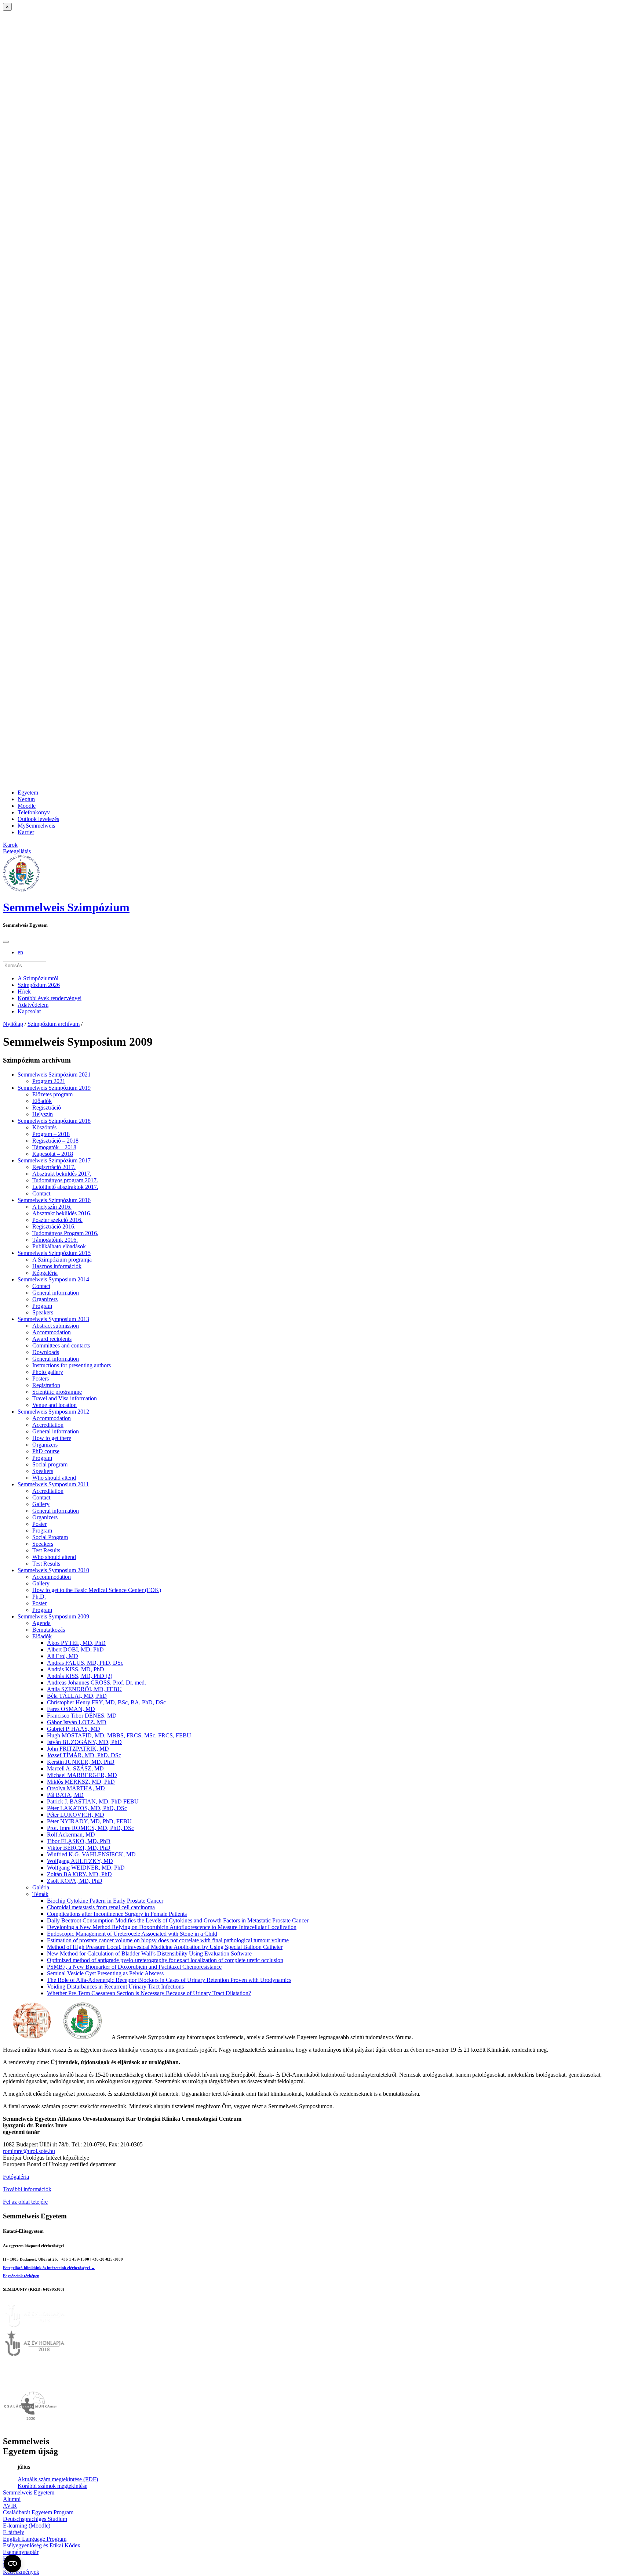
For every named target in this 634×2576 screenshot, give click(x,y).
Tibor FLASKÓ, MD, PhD (79, 1841)
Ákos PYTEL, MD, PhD (76, 1643)
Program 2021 (49, 1081)
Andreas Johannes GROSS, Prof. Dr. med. (96, 1683)
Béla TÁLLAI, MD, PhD (77, 1696)
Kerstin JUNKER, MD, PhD (81, 1762)
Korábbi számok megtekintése (52, 2486)
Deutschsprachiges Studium (35, 2519)
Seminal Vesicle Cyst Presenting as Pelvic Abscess (105, 1973)
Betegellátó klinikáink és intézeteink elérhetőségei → (49, 2268)
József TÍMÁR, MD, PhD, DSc (84, 1755)
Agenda (41, 1623)
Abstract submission (56, 1326)
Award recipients (52, 1339)
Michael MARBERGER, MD (82, 1775)
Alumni (12, 2499)
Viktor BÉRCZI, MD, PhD (79, 1848)
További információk (27, 2189)
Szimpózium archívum (54, 1024)
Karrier (26, 832)
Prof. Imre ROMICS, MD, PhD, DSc (90, 1828)
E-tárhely (14, 2532)
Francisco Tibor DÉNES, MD (82, 1716)
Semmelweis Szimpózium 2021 (54, 1074)
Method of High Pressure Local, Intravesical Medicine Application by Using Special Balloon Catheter (165, 1947)
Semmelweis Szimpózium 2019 (54, 1088)
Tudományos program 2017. (65, 1180)
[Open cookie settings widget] (12, 2564)
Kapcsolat (29, 1011)
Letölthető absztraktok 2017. (65, 1187)
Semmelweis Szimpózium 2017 (54, 1160)
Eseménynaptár (21, 2552)
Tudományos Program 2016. (65, 1233)
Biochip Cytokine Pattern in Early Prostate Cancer (105, 1901)
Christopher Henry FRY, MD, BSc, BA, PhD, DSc (106, 1702)
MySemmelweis (36, 826)
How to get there (52, 1438)
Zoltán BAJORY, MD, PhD (79, 1874)
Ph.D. (39, 1597)
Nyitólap (13, 1024)
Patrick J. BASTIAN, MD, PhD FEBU (93, 1801)
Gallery (41, 1504)
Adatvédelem (33, 1005)
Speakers (43, 1312)
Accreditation (48, 1425)
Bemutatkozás (49, 1630)
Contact (41, 1193)
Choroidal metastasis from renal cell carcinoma (101, 1907)
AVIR (10, 2506)
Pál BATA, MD (65, 1795)
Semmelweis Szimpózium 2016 (54, 1200)
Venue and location (54, 1405)
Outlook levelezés (38, 819)
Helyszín (43, 1114)
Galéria (41, 1887)
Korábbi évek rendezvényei (50, 998)
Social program (50, 1464)
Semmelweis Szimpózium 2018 (54, 1121)
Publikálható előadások (59, 1246)
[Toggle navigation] (6, 942)
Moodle (27, 806)
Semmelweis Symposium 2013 (53, 1319)
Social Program (50, 1537)
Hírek (24, 992)
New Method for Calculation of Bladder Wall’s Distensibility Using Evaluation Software (149, 1953)
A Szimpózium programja (62, 1260)
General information (56, 1293)
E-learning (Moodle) (27, 2526)
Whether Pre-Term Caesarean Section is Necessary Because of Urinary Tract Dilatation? (149, 1993)
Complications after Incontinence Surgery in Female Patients (117, 1914)
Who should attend (54, 1478)
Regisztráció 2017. (54, 1167)
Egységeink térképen (21, 2276)
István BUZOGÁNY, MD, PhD (84, 1742)
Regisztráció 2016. (54, 1227)
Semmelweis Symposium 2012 (53, 1412)
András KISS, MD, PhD (76, 1669)
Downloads (46, 1352)
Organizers (45, 1299)
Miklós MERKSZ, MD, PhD (81, 1782)
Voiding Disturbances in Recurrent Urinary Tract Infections (115, 1987)
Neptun (26, 799)
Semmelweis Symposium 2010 (53, 1570)
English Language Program (35, 2539)
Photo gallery (48, 1372)
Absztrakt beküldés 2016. (62, 1213)
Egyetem (28, 793)
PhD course (46, 1451)
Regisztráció (47, 1108)
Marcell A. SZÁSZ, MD (75, 1768)
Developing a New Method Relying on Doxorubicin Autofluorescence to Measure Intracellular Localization (172, 1927)
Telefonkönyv (34, 812)
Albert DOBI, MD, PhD (75, 1649)
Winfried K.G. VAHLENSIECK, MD (91, 1854)
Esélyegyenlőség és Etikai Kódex (42, 2545)
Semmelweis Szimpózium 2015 (54, 1253)
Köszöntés (44, 1127)
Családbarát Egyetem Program (38, 2512)
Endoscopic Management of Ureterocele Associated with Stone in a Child (132, 1934)
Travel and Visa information (65, 1398)
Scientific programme (57, 1392)
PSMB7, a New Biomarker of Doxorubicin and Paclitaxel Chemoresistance (134, 1967)
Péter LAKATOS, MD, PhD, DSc (87, 1808)
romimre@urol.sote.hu (29, 2151)
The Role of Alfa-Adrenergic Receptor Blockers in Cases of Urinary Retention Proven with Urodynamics (169, 1980)
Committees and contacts (61, 1345)
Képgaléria (45, 1273)
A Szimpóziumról (38, 978)
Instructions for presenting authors (72, 1365)
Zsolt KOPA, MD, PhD (75, 1881)
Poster (39, 1524)
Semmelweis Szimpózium (66, 907)
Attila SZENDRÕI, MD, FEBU (84, 1689)
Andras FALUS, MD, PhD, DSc (85, 1663)
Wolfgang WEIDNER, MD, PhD (86, 1868)
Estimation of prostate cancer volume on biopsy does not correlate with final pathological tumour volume (168, 1940)
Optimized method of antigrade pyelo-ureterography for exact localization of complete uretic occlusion (165, 1960)
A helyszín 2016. (52, 1207)
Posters (41, 1379)
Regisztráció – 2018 (55, 1141)
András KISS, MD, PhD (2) (80, 1676)
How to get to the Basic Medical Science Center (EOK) (97, 1590)
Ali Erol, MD (63, 1656)
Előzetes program (52, 1094)
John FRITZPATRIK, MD (78, 1749)
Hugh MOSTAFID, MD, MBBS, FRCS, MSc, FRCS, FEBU (119, 1735)
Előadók (42, 1101)
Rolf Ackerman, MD (71, 1835)
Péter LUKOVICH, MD (76, 1815)
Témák (40, 1894)
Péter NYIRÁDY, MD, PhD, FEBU (89, 1821)
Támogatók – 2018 (54, 1147)
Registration (46, 1385)
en (20, 952)
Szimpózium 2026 (39, 985)
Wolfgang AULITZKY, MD (80, 1861)
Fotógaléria (16, 2177)
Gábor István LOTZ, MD (77, 1722)
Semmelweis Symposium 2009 (53, 1616)
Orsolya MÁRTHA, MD (76, 1788)
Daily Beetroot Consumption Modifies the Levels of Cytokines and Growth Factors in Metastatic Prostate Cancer (178, 1920)
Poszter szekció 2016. (57, 1220)
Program (42, 1306)
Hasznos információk (57, 1266)
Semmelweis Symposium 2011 (53, 1484)
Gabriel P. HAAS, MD (74, 1729)
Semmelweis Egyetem (29, 2492)
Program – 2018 (51, 1134)
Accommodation (52, 1332)
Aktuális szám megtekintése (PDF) (58, 2479)
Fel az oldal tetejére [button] (25, 2202)
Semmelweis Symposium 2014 (53, 1279)
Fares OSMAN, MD (71, 1709)
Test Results (46, 1550)
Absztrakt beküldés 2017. (62, 1174)
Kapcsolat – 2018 (53, 1154)
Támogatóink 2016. (55, 1240)
